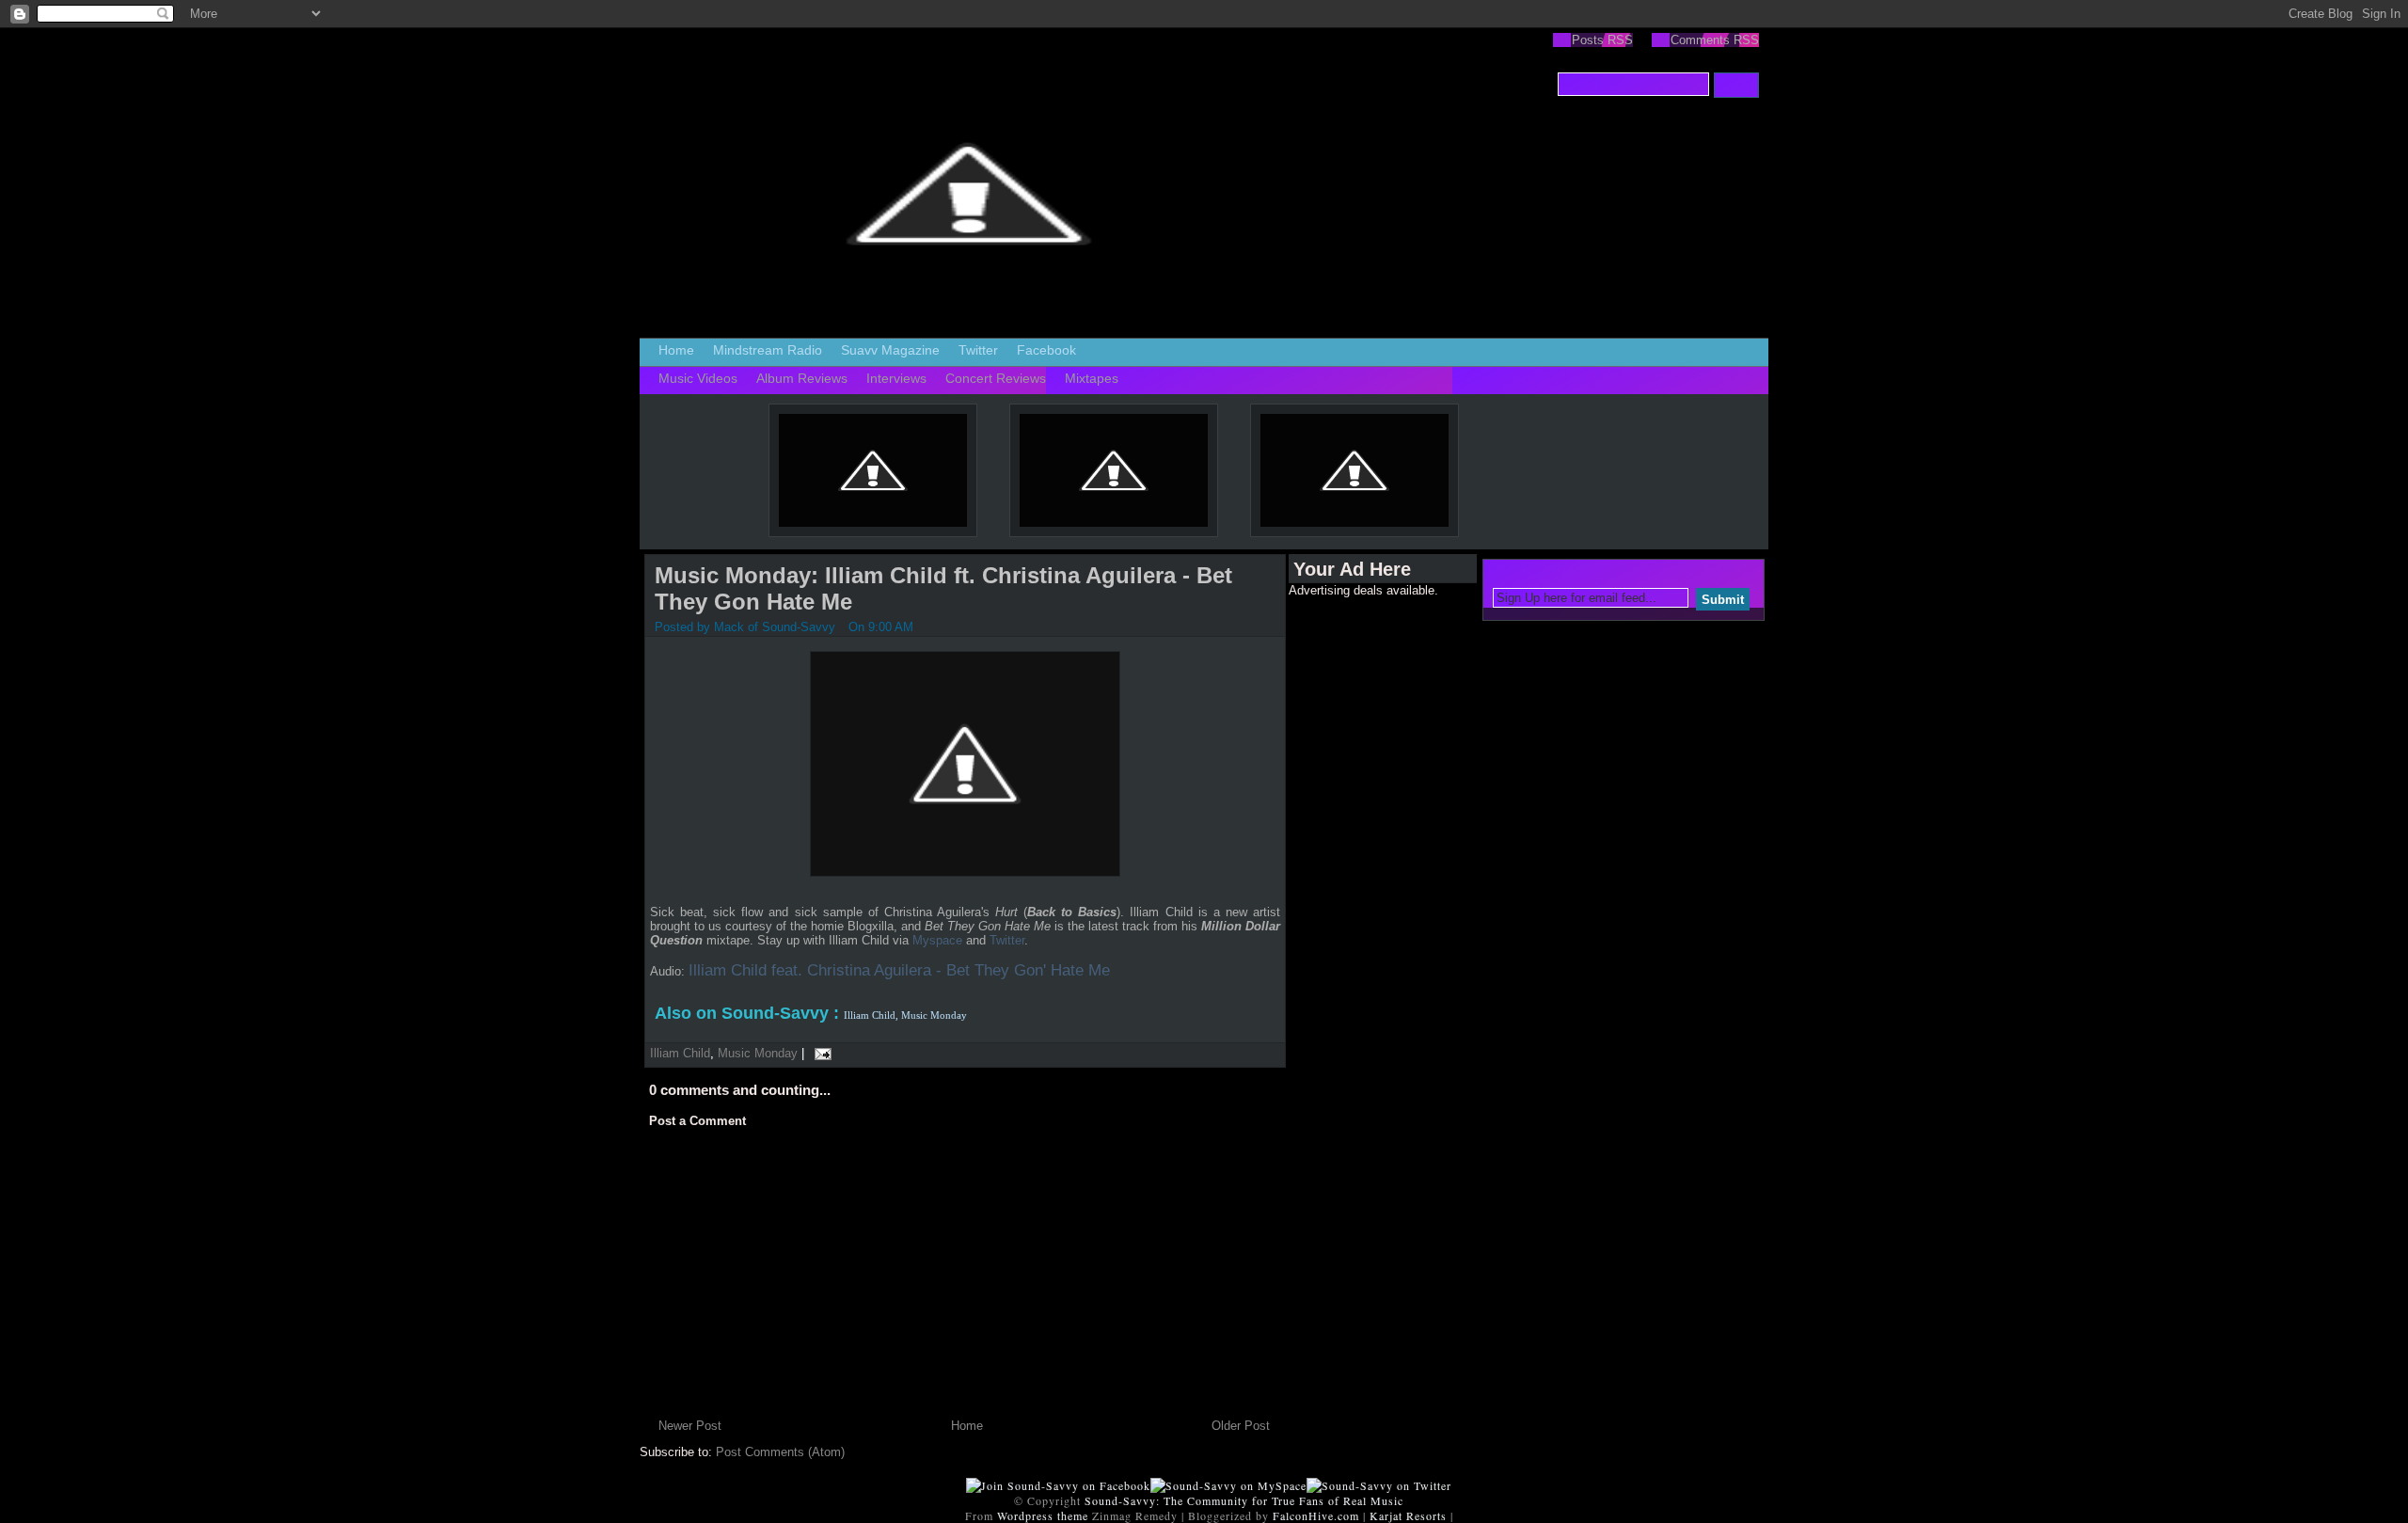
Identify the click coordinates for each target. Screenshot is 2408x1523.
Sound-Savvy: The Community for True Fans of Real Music (1244, 1500)
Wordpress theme (1043, 1515)
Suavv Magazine (890, 350)
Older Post (1241, 1426)
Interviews (896, 378)
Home (676, 350)
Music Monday (758, 1053)
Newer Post (690, 1426)
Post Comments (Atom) (780, 1452)
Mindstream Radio (768, 350)
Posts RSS (1602, 40)
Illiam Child (680, 1053)
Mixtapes (1092, 378)
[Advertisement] (1364, 880)
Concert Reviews (996, 378)
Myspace (937, 940)
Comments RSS (1715, 40)
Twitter (978, 350)
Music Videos (698, 378)
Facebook (1046, 350)
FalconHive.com (1316, 1515)
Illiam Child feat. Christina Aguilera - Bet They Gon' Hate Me (899, 970)
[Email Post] (820, 1053)
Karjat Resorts (1408, 1515)
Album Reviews (802, 378)
